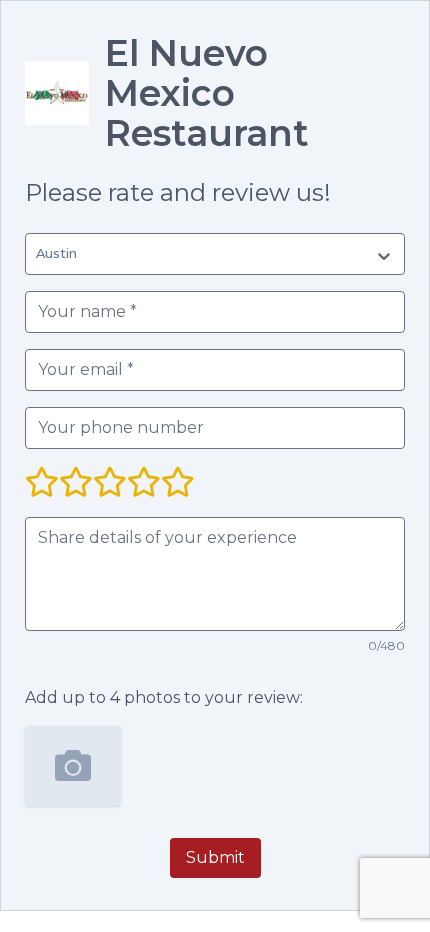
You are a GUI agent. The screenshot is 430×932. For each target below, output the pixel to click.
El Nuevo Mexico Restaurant (207, 93)
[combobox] (40, 254)
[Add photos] (73, 766)
